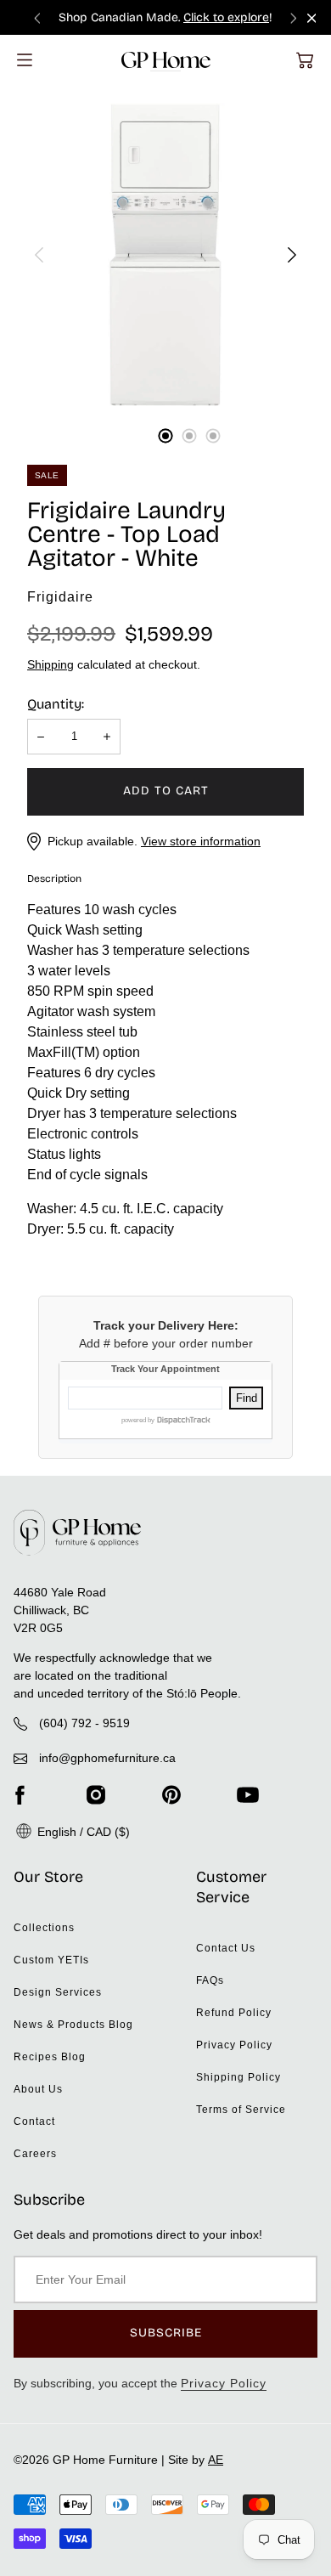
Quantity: (56, 704)
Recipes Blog (50, 2057)
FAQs (210, 1980)
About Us (38, 2089)
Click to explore (226, 17)
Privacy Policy (234, 2045)
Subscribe (166, 2333)
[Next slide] (294, 17)
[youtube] (248, 1794)
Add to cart (166, 791)
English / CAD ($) (82, 1832)
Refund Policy (234, 2013)
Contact (34, 2121)
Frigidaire (60, 597)
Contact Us (226, 1948)
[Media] (165, 255)
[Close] (312, 18)
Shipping (50, 664)
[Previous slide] (37, 17)
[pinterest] (171, 1794)
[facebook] (20, 1794)
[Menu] (25, 60)
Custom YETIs (51, 1960)
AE (216, 2460)
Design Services (58, 1992)
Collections (44, 1928)
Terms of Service (241, 2110)
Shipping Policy (238, 2077)
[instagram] (96, 1794)
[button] (305, 60)
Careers (35, 2154)
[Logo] (166, 60)
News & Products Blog (73, 2025)
